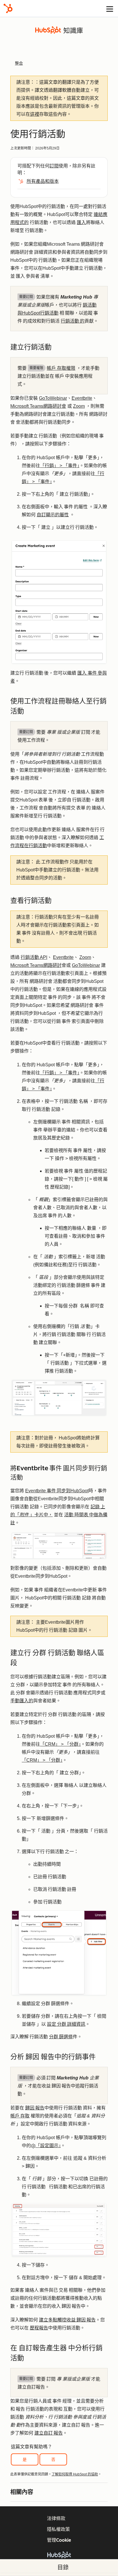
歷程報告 (39, 2328)
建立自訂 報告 (49, 2433)
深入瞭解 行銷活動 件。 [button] (46, 2037)
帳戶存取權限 (61, 368)
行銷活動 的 (73, 321)
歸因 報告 (35, 2108)
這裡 (35, 114)
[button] (59, 2362)
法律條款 (56, 2518)
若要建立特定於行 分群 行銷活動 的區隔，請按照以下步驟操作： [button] (58, 1718)
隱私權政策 (58, 2529)
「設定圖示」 (48, 2146)
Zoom (79, 406)
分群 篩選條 (61, 2037)
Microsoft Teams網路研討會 (38, 406)
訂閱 (54, 166)
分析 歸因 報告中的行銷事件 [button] (54, 2057)
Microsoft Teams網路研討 (36, 965)
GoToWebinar (53, 398)
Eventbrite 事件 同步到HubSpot (57, 1491)
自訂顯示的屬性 (53, 515)
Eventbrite (82, 398)
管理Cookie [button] (59, 2540)
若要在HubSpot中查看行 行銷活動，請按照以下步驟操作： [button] (59, 1047)
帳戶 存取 (20, 2116)
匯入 (81, 222)
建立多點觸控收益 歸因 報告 (67, 2320)
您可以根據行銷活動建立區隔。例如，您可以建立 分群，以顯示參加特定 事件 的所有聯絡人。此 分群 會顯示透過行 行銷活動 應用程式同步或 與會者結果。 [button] (58, 1689)
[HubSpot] (8, 8)
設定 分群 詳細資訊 (66, 2024)
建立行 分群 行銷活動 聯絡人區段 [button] (57, 1658)
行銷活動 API (34, 957)
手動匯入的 (22, 1701)
